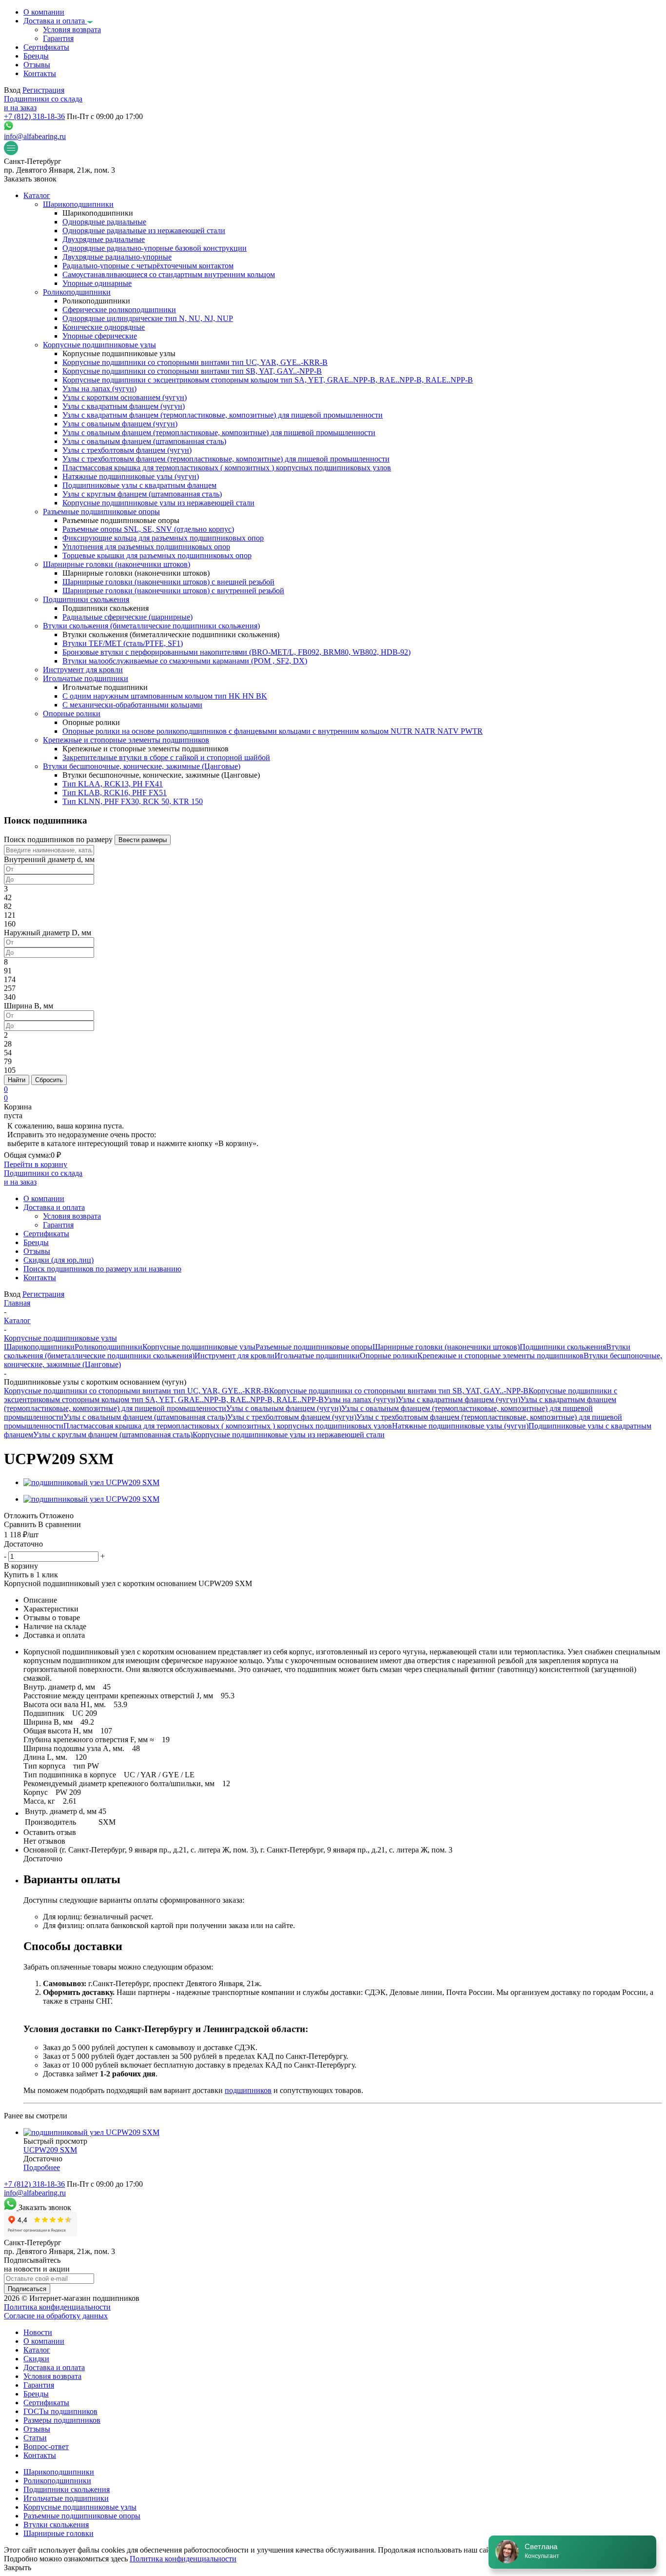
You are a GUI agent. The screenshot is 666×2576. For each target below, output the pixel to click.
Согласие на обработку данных (56, 2316)
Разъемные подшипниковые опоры (314, 1347)
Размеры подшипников (62, 2420)
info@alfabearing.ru (35, 136)
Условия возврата (52, 2376)
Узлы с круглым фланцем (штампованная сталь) (113, 1435)
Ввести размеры (143, 840)
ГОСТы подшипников (60, 2411)
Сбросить (49, 1080)
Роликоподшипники (108, 1347)
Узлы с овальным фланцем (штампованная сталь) (145, 1417)
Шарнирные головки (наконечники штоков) (446, 1347)
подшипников (248, 2090)
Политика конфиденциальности (57, 2307)
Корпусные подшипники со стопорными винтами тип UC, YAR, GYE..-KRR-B (137, 1391)
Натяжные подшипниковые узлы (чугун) (460, 1426)
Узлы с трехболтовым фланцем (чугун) (292, 1417)
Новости (38, 2332)
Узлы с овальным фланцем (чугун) (284, 1408)
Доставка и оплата (54, 2367)
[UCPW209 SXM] (91, 1482)
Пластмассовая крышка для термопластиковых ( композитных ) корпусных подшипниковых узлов (228, 1426)
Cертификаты (46, 2403)
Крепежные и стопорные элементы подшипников (500, 1356)
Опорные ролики (389, 1356)
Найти (17, 1080)
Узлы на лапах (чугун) (361, 1399)
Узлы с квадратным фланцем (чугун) (459, 1399)
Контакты (40, 2455)
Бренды (36, 2394)
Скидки (36, 2359)
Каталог (37, 2350)
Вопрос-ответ (46, 2446)
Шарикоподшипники (39, 1347)
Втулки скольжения (56, 2525)
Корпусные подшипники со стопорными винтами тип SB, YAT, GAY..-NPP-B (399, 1391)
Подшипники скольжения (563, 1347)
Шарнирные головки (59, 2533)
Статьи (35, 2438)
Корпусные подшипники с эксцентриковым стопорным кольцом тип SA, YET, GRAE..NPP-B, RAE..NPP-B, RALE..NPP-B (311, 1395)
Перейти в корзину (36, 1164)
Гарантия (39, 2385)
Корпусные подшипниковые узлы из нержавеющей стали (289, 1435)
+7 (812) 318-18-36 (34, 116)
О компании (44, 2341)
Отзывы (37, 2429)
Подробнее (42, 2167)
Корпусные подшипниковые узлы (199, 1347)
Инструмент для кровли (235, 1356)
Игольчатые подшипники (317, 1356)
